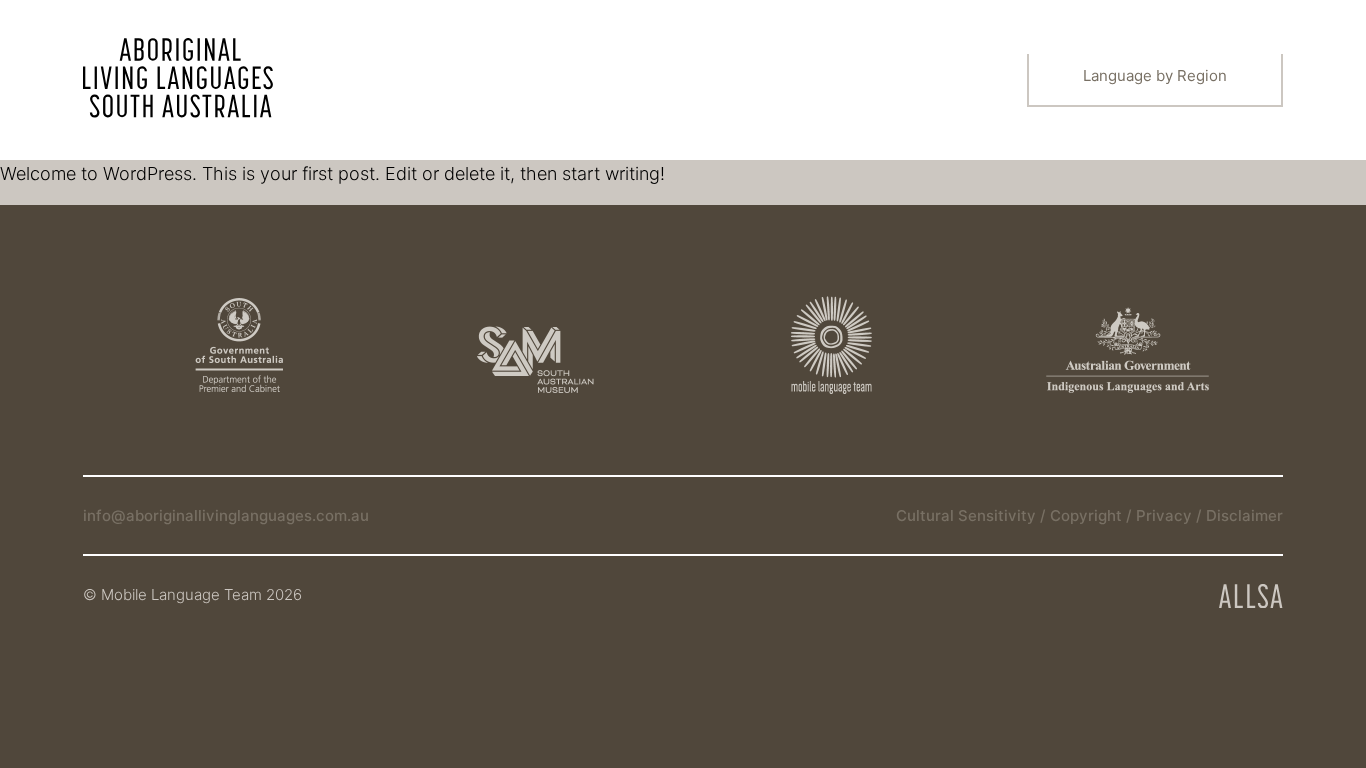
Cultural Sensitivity (968, 515)
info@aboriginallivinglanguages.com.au (226, 515)
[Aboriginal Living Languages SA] (178, 78)
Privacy (1166, 515)
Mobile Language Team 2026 (201, 594)
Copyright (1088, 515)
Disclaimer (1244, 515)
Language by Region (1155, 75)
